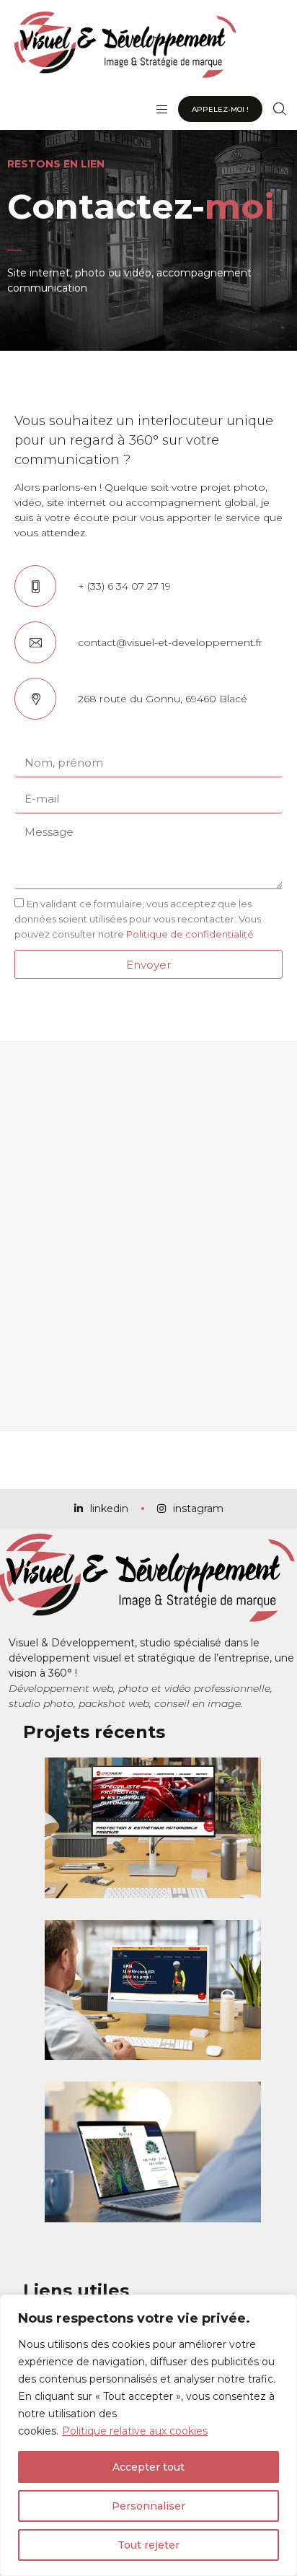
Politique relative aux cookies (135, 2431)
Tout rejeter (148, 2545)
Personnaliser (148, 2506)
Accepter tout (148, 2467)
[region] (148, 2435)
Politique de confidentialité (190, 934)
